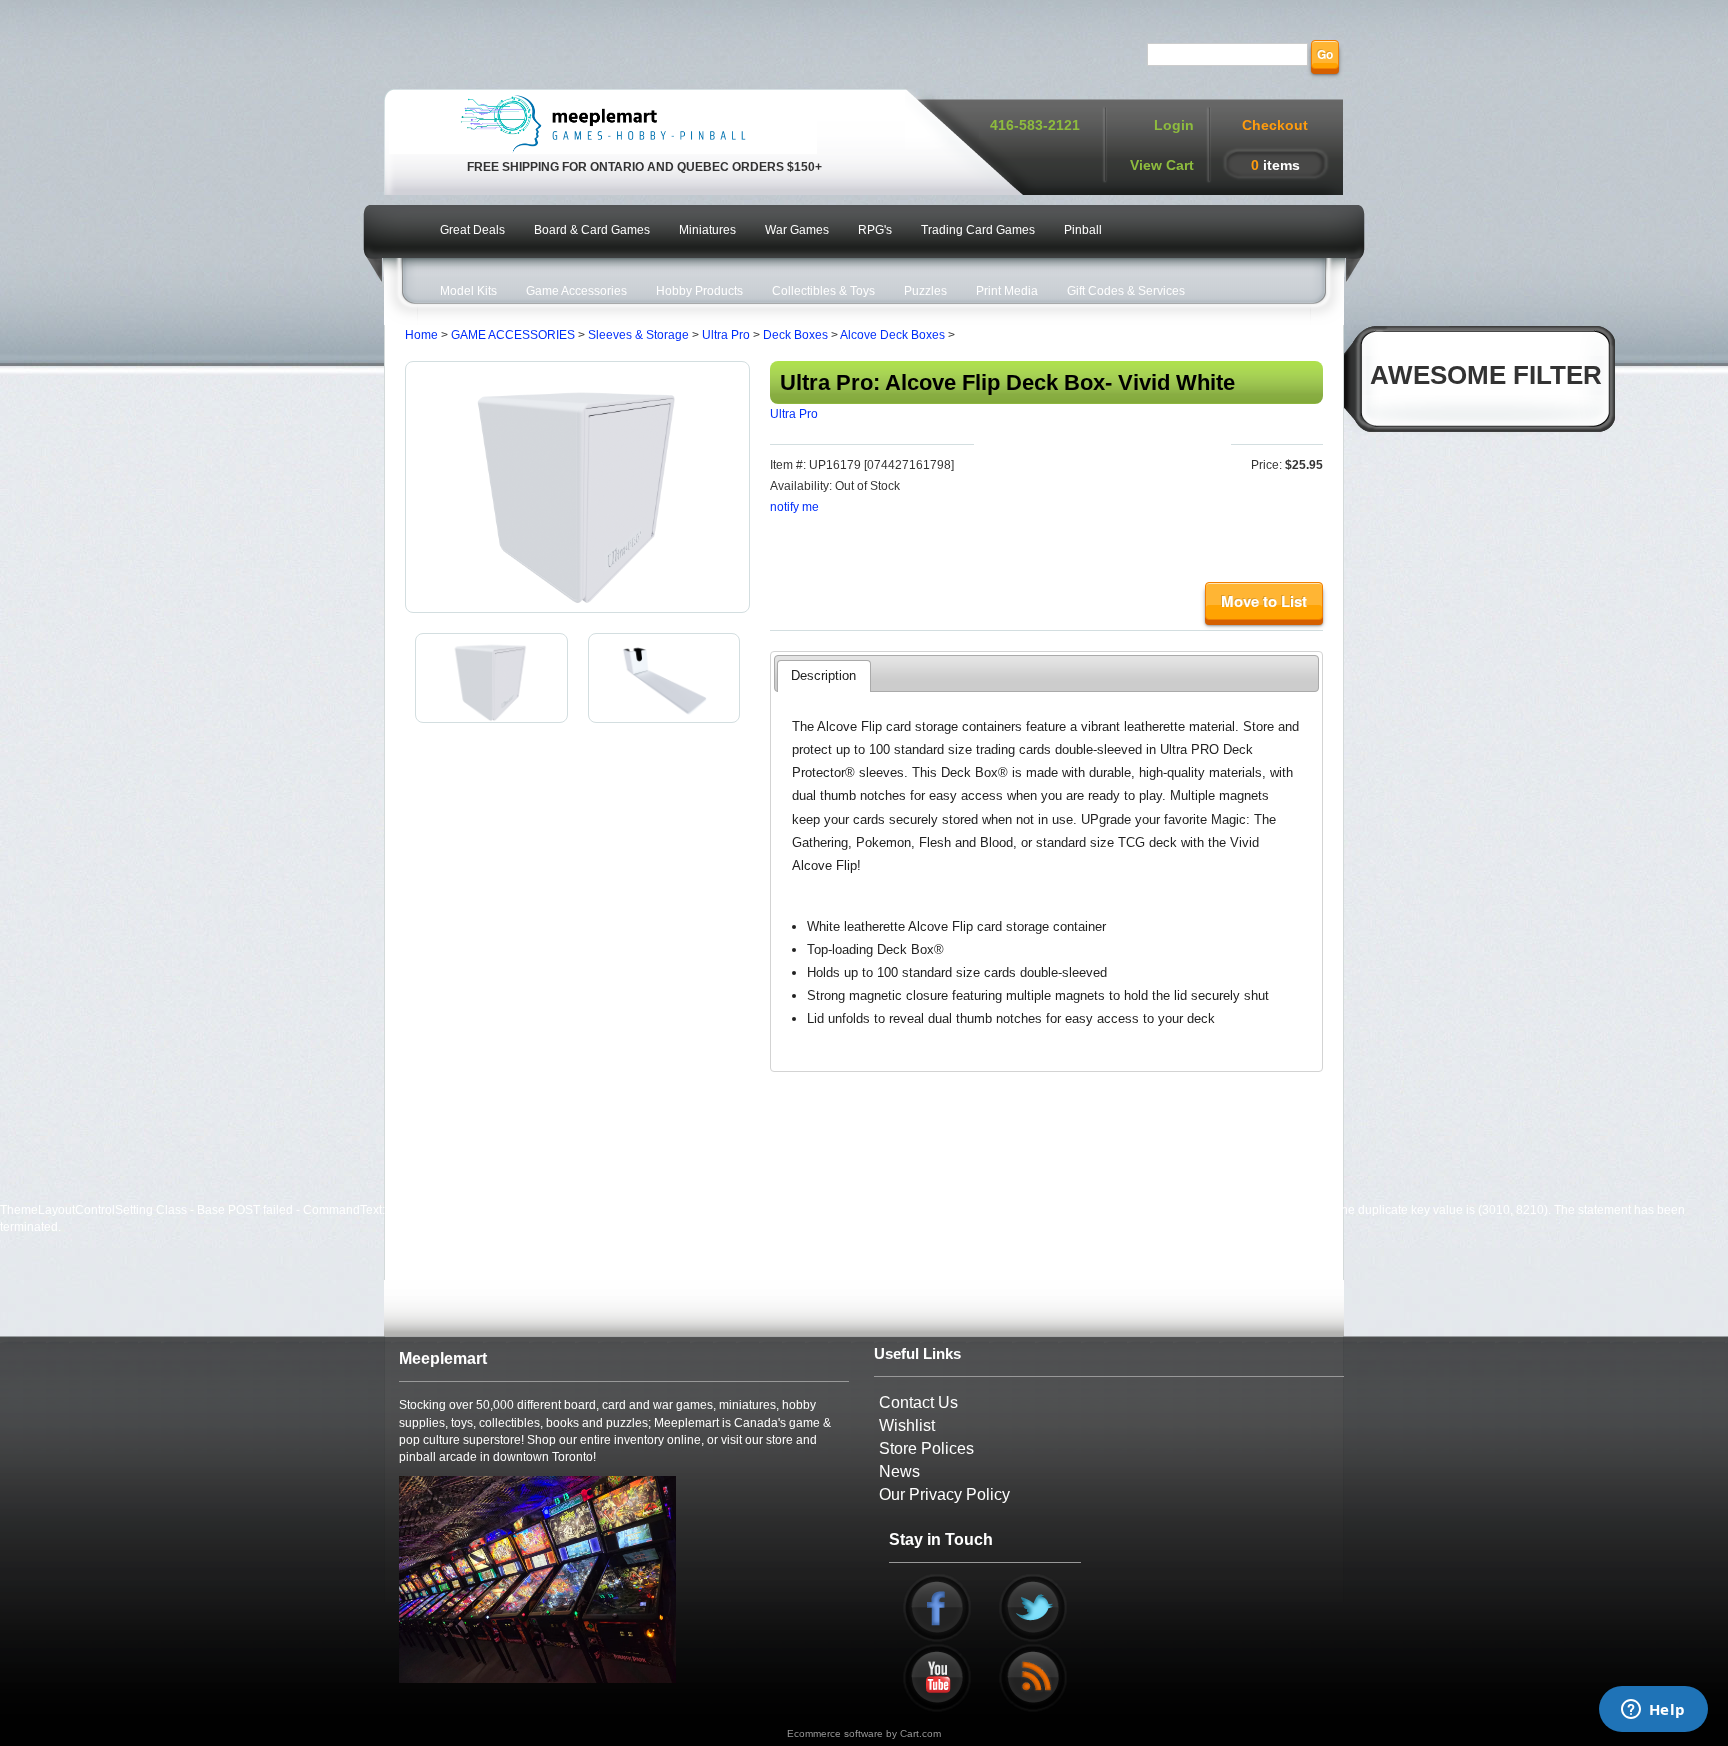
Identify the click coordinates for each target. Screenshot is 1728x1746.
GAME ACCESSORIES (513, 335)
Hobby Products (699, 291)
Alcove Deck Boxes (892, 335)
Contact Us (918, 1402)
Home (421, 335)
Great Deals (472, 230)
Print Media (1007, 291)
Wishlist (907, 1425)
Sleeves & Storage (638, 335)
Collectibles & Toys (823, 291)
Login (1174, 125)
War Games (797, 230)
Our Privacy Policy (944, 1494)
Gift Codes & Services (1126, 291)
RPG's (875, 230)
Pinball (1083, 230)
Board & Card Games (592, 230)
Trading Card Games (978, 230)
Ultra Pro (726, 335)
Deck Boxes (795, 335)
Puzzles (925, 291)
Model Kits (468, 291)
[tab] (823, 676)
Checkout (1275, 125)
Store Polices (926, 1448)
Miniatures (707, 230)
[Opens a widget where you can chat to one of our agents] (1653, 1711)
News (899, 1471)
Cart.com (920, 1733)
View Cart (1162, 165)
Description (823, 675)
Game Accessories (576, 291)
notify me (794, 507)
